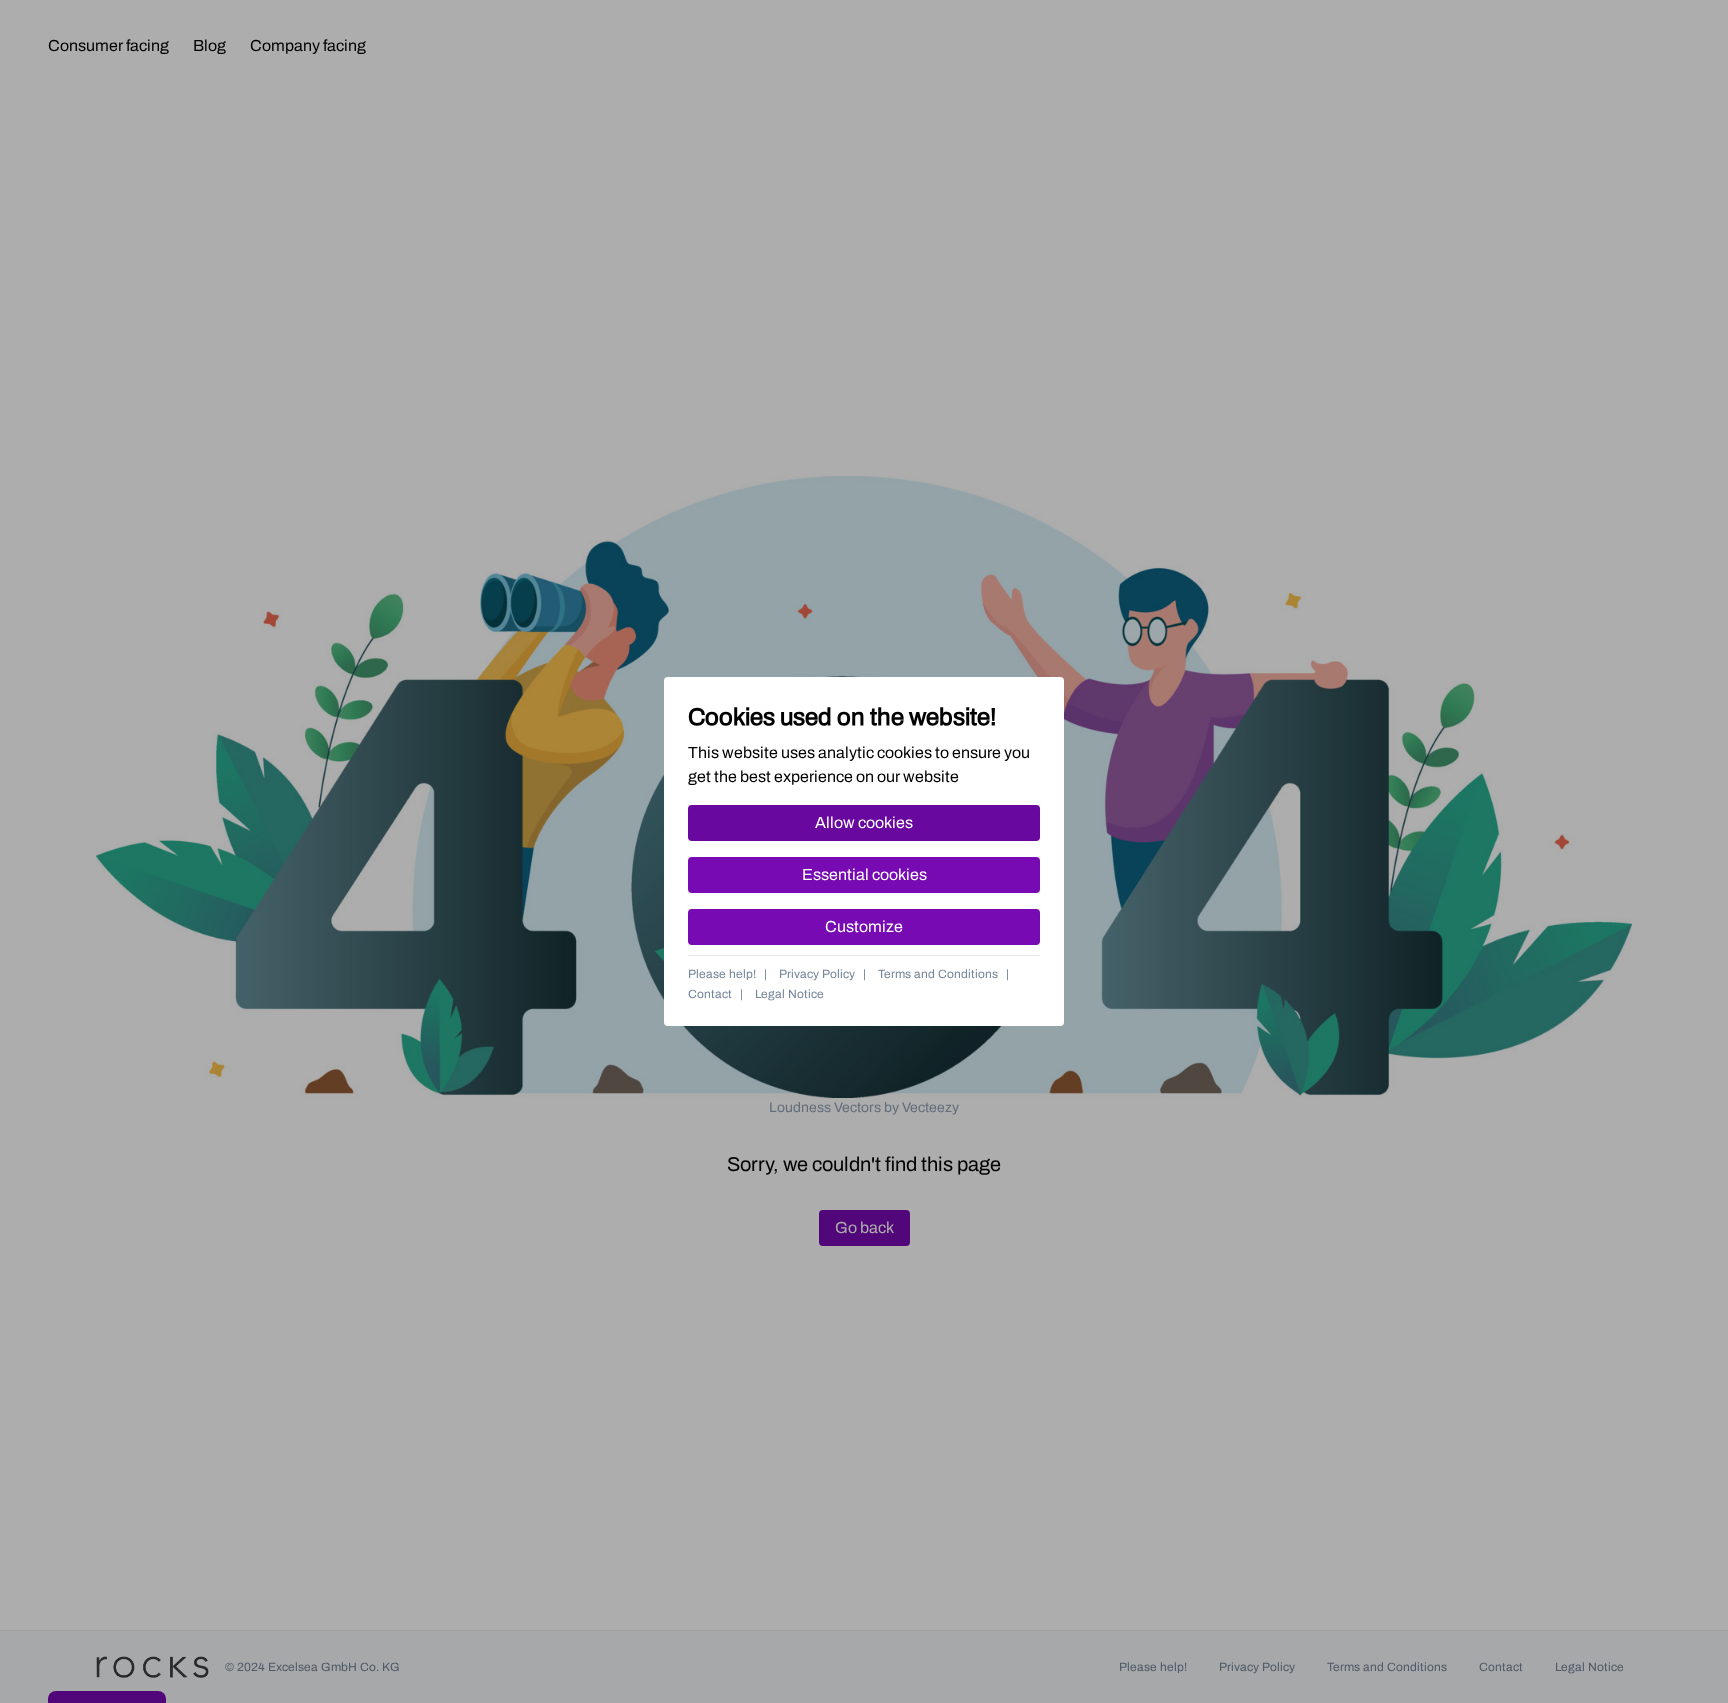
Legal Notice (789, 994)
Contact (710, 994)
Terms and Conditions (938, 974)
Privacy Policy (817, 974)
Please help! (722, 974)
